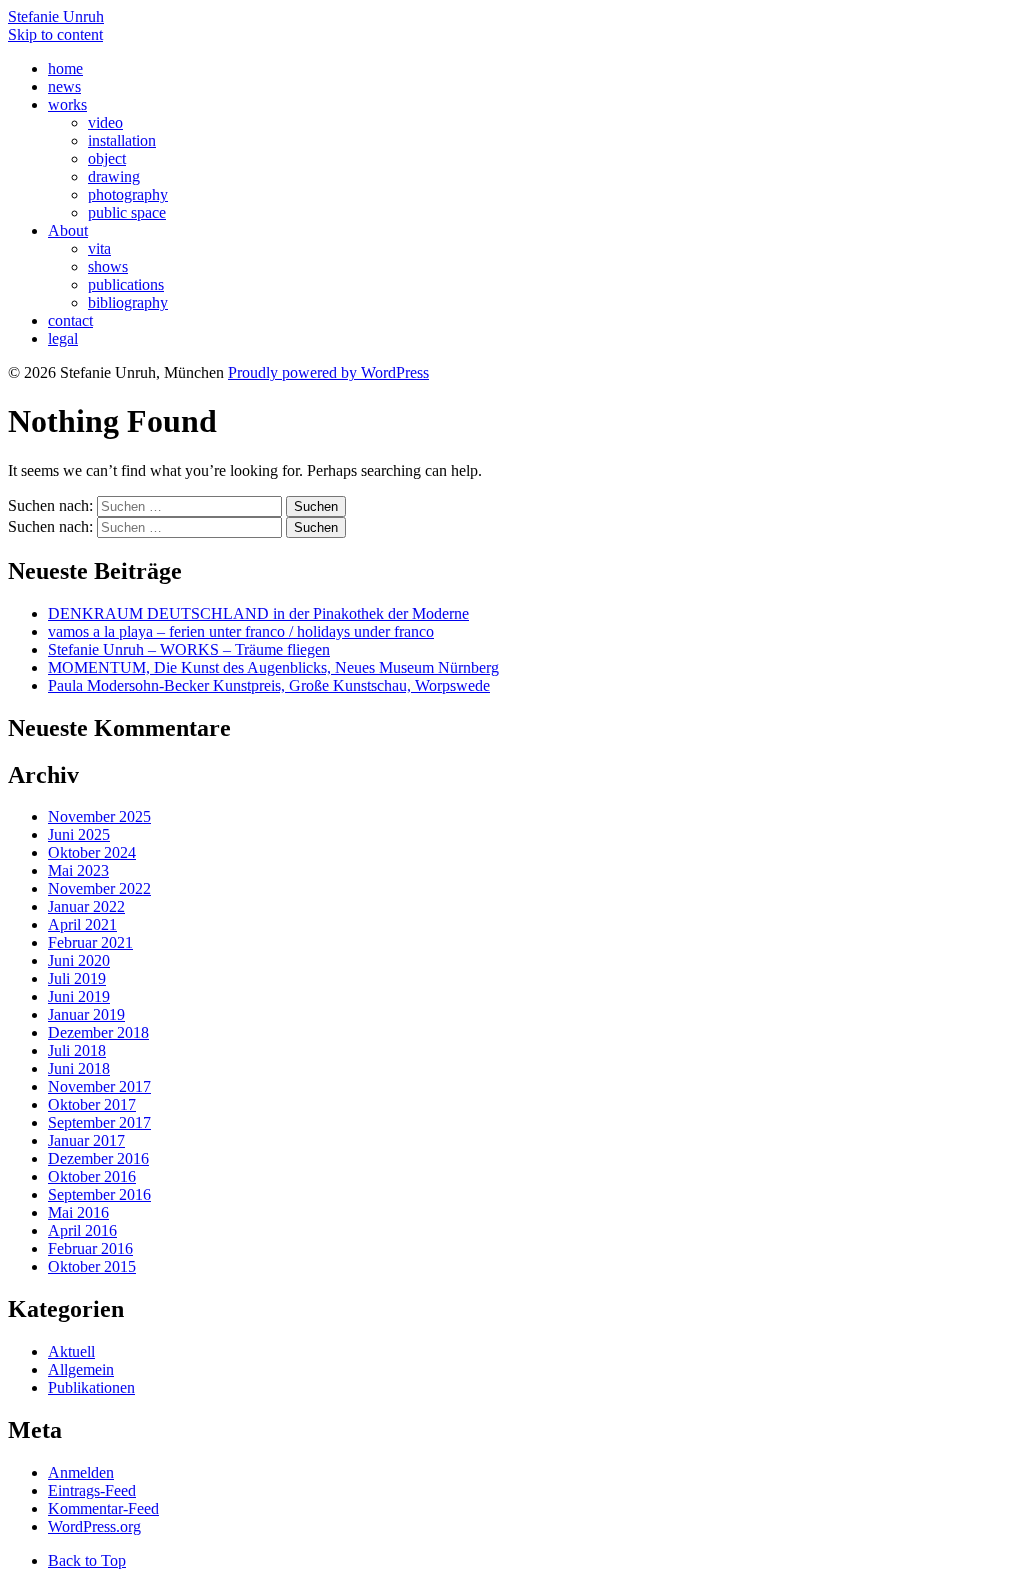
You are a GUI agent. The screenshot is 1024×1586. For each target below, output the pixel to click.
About (68, 230)
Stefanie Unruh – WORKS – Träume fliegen (189, 649)
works (67, 104)
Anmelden (81, 1472)
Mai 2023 (78, 870)
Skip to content (55, 34)
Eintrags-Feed (92, 1490)
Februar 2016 (90, 1248)
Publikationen (91, 1387)
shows (108, 266)
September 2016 (99, 1194)
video (105, 122)
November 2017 (99, 1086)
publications (126, 284)
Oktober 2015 (92, 1266)
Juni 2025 (79, 834)
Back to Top (87, 1560)
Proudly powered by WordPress (328, 372)
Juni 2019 (79, 996)
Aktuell (71, 1351)
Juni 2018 (79, 1068)
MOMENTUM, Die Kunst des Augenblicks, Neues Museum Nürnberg (273, 667)
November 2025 (99, 816)
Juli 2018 (77, 1050)
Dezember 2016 (98, 1158)
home (65, 68)
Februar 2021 (90, 942)
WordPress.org (94, 1526)
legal (63, 338)
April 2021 (82, 924)
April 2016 (82, 1230)
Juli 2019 (77, 978)
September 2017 (99, 1122)
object (107, 158)
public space (127, 212)
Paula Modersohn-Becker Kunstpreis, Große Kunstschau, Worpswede (269, 685)
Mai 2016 (78, 1212)
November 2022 (99, 888)
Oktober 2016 (92, 1176)
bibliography (128, 302)
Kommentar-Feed (103, 1508)
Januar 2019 (86, 1014)
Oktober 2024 (92, 852)
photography (128, 194)
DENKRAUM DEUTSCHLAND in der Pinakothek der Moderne (258, 613)
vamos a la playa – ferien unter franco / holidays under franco (241, 631)
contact (70, 320)
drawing (114, 176)
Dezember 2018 (98, 1032)
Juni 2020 (79, 960)
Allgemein (81, 1369)
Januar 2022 (86, 906)
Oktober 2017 (92, 1104)
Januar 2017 (86, 1140)
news (64, 86)
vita (99, 248)
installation (122, 140)
